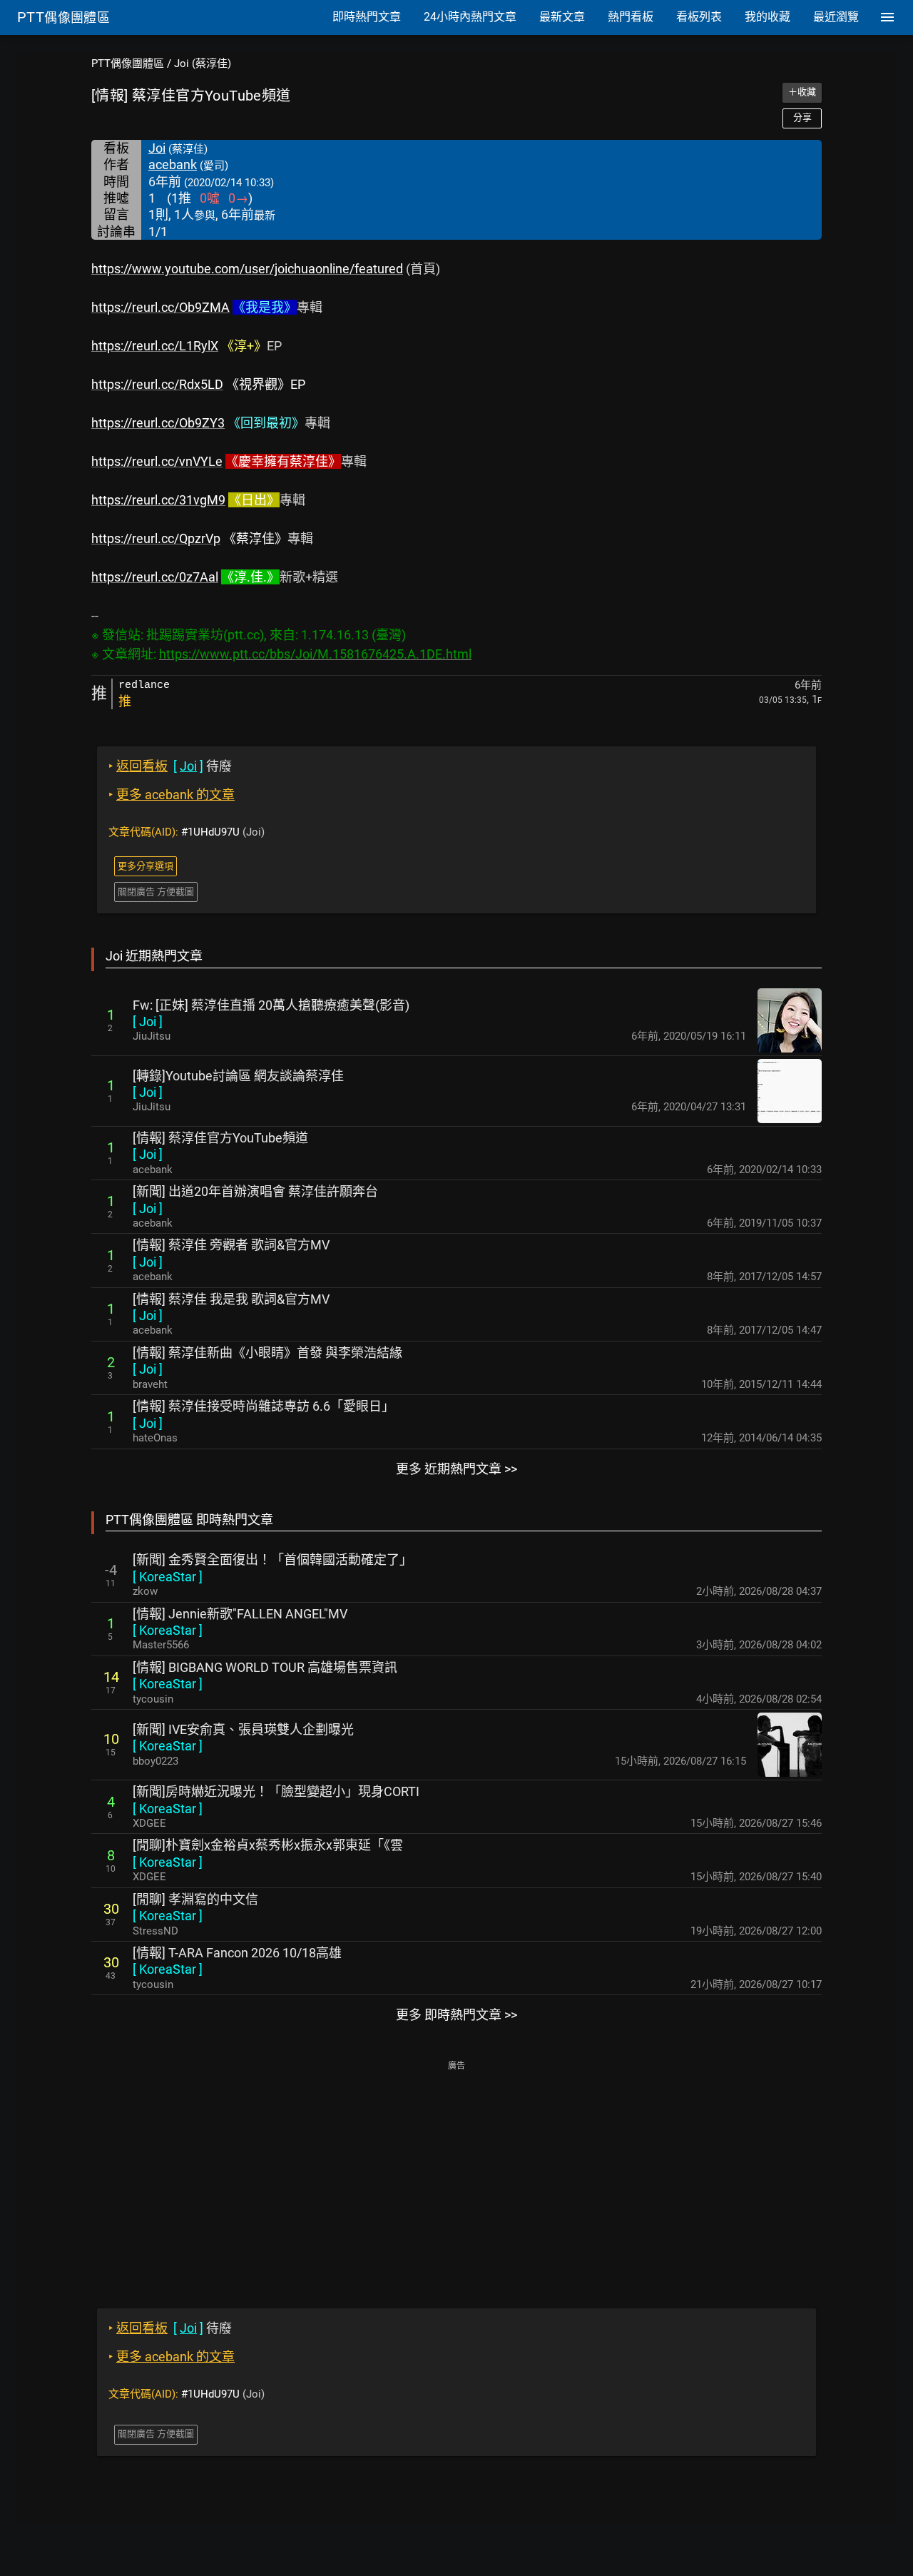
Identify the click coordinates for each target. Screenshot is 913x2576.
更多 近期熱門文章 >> (456, 1469)
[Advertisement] (456, 2174)
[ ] (148, 1021)
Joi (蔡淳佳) (203, 64)
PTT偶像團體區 (128, 64)
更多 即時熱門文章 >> (456, 2015)
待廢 (170, 766)
